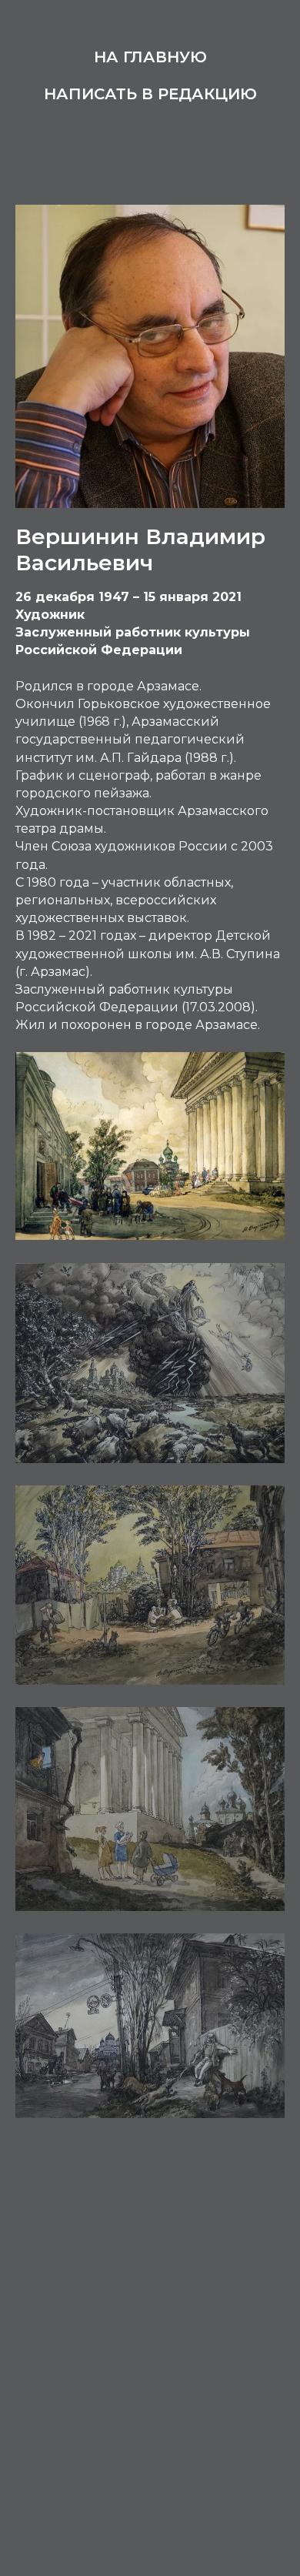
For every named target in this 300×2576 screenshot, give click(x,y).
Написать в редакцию (150, 94)
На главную (150, 57)
